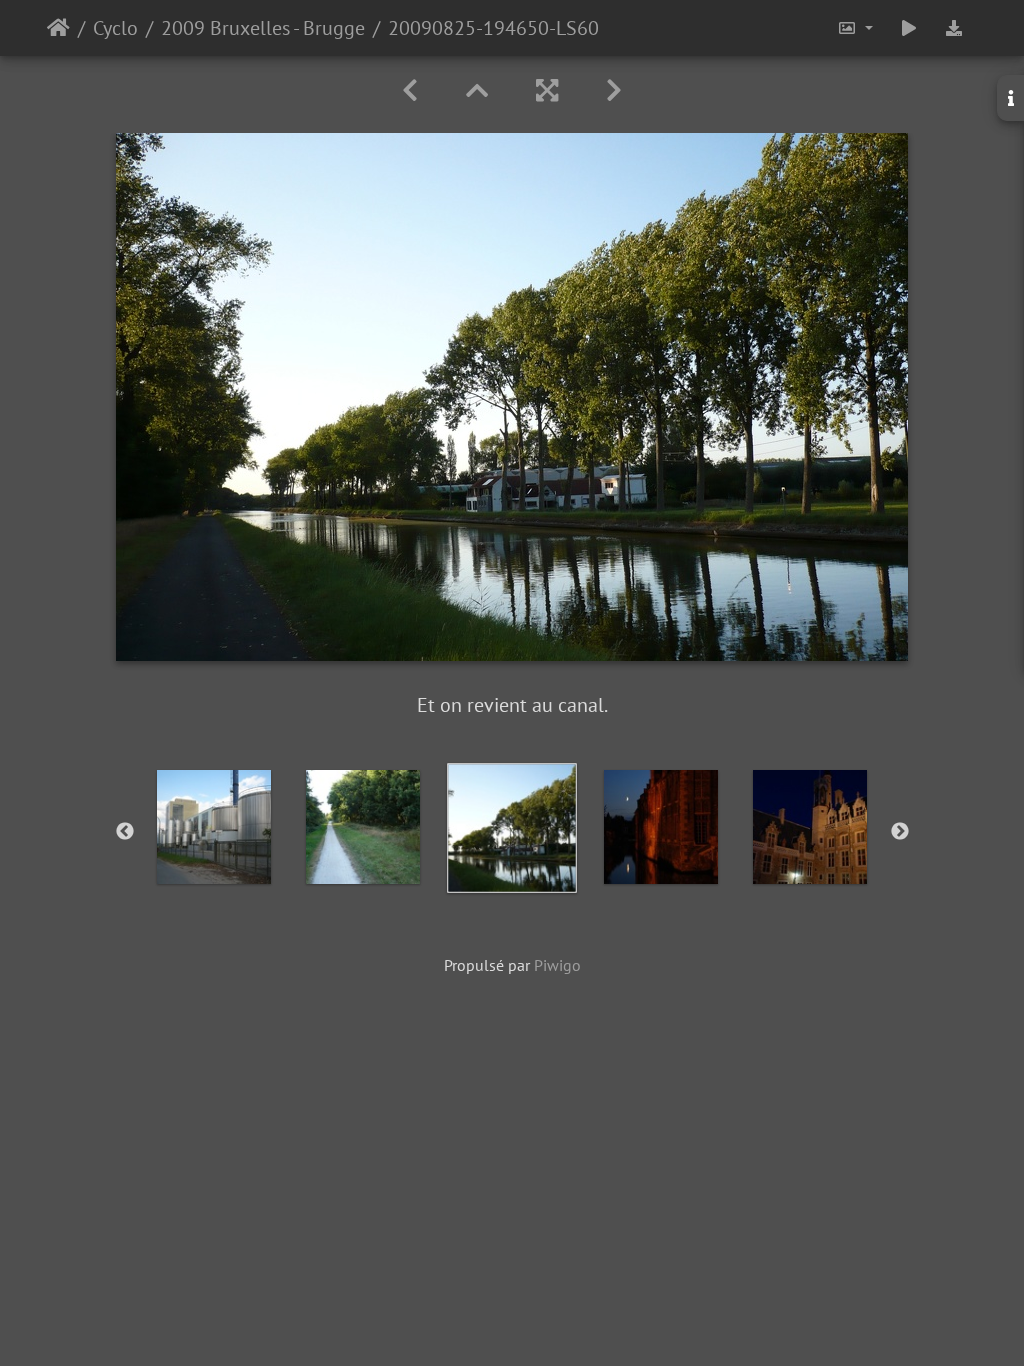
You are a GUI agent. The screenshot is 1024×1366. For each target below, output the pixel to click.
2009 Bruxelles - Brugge (263, 28)
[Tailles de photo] (855, 28)
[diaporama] (909, 28)
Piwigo (557, 965)
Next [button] (900, 832)
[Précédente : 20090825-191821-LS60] (410, 90)
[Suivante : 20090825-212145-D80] (614, 90)
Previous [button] (125, 832)
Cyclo (115, 28)
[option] (214, 827)
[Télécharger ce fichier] (954, 28)
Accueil (58, 28)
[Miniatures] (477, 90)
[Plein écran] (547, 90)
